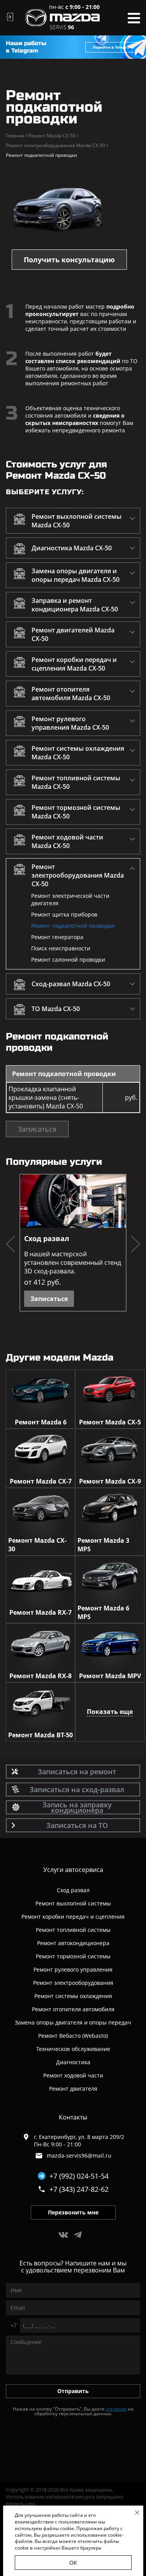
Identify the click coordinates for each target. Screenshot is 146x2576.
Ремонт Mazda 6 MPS (103, 1612)
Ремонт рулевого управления (73, 1969)
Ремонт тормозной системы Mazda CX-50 (76, 812)
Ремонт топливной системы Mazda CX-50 (76, 782)
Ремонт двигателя (73, 2089)
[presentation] (11, 1245)
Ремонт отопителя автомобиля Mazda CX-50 (71, 694)
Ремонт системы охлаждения (73, 1996)
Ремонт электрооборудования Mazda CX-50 (57, 145)
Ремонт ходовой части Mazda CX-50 (67, 841)
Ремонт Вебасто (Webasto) (73, 2036)
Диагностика (73, 2062)
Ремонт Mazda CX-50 (53, 136)
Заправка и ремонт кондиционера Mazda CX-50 (75, 605)
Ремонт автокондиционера (73, 1943)
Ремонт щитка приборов (64, 914)
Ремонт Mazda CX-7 (41, 1481)
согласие (116, 2409)
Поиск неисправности (61, 948)
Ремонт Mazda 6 (41, 1422)
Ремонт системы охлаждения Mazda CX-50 (78, 753)
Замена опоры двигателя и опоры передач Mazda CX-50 (76, 575)
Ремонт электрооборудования (73, 1983)
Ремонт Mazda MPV (110, 1676)
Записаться (37, 1129)
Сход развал (47, 1238)
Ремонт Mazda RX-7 (40, 1612)
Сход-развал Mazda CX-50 (71, 984)
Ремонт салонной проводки (68, 960)
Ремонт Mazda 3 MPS (103, 1545)
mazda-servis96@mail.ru (79, 2155)
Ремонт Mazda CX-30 (37, 1545)
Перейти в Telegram (113, 47)
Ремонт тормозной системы (73, 1956)
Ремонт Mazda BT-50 (40, 1735)
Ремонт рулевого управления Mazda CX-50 (70, 723)
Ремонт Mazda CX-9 (110, 1481)
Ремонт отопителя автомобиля (73, 2009)
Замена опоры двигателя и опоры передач (73, 2022)
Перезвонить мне (73, 2212)
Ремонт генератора (57, 937)
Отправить (73, 2391)
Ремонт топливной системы (73, 1930)
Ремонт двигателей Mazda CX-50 (73, 634)
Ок (73, 2563)
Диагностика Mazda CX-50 (72, 548)
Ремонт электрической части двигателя (70, 899)
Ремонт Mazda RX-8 (40, 1676)
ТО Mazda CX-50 (56, 1009)
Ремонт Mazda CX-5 (110, 1422)
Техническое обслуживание (73, 2049)
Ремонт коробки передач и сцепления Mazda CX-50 (74, 664)
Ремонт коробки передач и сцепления (73, 1917)
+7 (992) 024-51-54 (79, 2176)
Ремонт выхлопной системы (73, 1903)
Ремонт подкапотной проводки (73, 926)
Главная (17, 136)
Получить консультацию (69, 260)
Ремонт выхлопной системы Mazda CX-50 (77, 521)
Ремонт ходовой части (73, 2075)
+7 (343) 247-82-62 (79, 2189)
